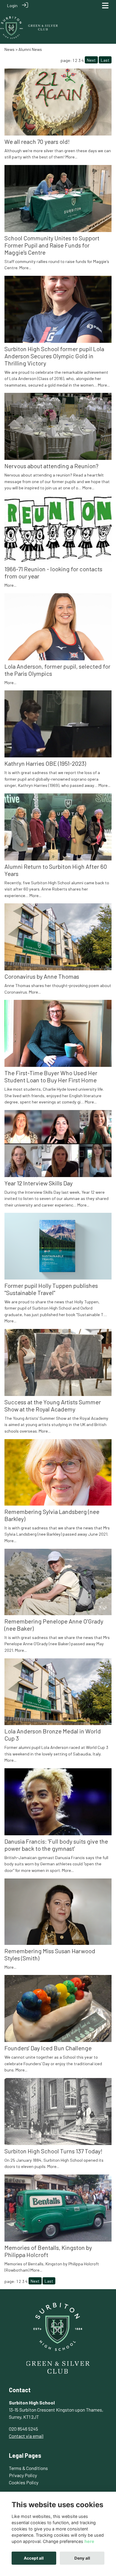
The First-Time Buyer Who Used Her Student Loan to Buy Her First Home (51, 1076)
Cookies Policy (24, 2482)
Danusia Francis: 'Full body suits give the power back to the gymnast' (56, 1845)
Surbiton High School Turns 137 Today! (53, 2151)
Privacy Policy (23, 2475)
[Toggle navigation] (105, 6)
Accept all (34, 2558)
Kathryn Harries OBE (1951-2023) (45, 763)
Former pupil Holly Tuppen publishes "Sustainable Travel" (51, 1289)
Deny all (82, 2558)
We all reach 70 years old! (37, 141)
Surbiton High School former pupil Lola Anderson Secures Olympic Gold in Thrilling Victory (54, 356)
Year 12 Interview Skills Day (39, 1183)
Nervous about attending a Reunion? (51, 466)
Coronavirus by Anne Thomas (42, 976)
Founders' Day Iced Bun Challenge (48, 2048)
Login (12, 6)
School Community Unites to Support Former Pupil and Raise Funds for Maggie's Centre (52, 245)
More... (71, 157)
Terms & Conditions (28, 2468)
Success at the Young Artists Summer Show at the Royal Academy (53, 1405)
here (89, 2541)
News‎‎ (10, 49)
